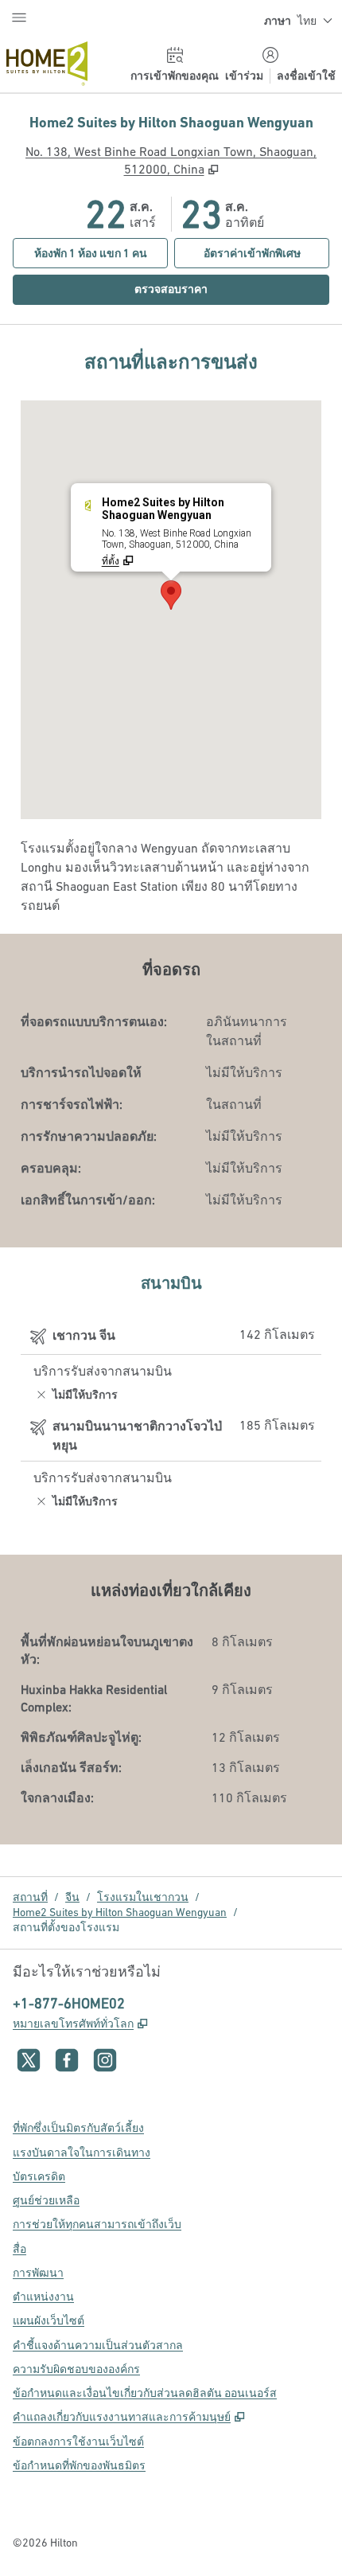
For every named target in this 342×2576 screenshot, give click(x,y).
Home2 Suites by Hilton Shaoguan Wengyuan (120, 1912)
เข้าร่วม (244, 76)
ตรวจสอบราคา (200, 289)
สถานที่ (30, 1897)
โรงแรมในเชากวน (143, 1897)
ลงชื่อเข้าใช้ (306, 76)
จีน (72, 1897)
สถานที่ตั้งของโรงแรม (66, 1927)
